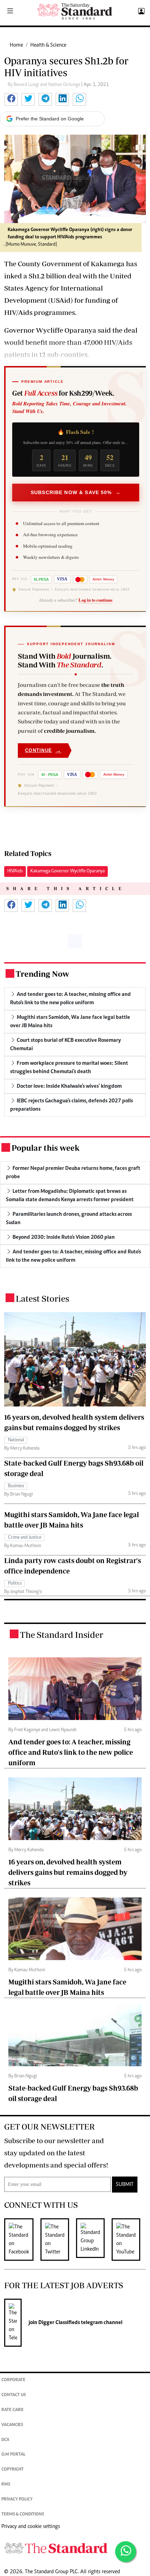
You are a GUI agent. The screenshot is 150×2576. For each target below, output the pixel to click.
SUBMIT (125, 2185)
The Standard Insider (62, 1635)
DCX (5, 2440)
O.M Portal (13, 2455)
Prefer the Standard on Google (50, 119)
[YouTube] (129, 2240)
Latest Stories (42, 1298)
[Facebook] (22, 2240)
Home (16, 45)
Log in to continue (96, 600)
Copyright (13, 2470)
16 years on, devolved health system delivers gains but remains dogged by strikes (68, 1872)
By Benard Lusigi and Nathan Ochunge (44, 85)
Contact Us (14, 2395)
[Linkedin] (94, 2240)
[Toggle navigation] (10, 11)
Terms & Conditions (23, 2515)
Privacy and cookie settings (31, 2527)
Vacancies (12, 2425)
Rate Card (12, 2410)
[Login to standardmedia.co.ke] (140, 11)
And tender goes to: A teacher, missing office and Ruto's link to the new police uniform (71, 1752)
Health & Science (48, 45)
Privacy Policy (17, 2500)
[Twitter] (58, 2240)
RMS (6, 2485)
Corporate (13, 2380)
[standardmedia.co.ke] (75, 11)
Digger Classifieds (59, 2323)
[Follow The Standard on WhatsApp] (126, 2552)
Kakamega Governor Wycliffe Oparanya (67, 871)
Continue (43, 750)
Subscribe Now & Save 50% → (76, 492)
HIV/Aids (15, 871)
